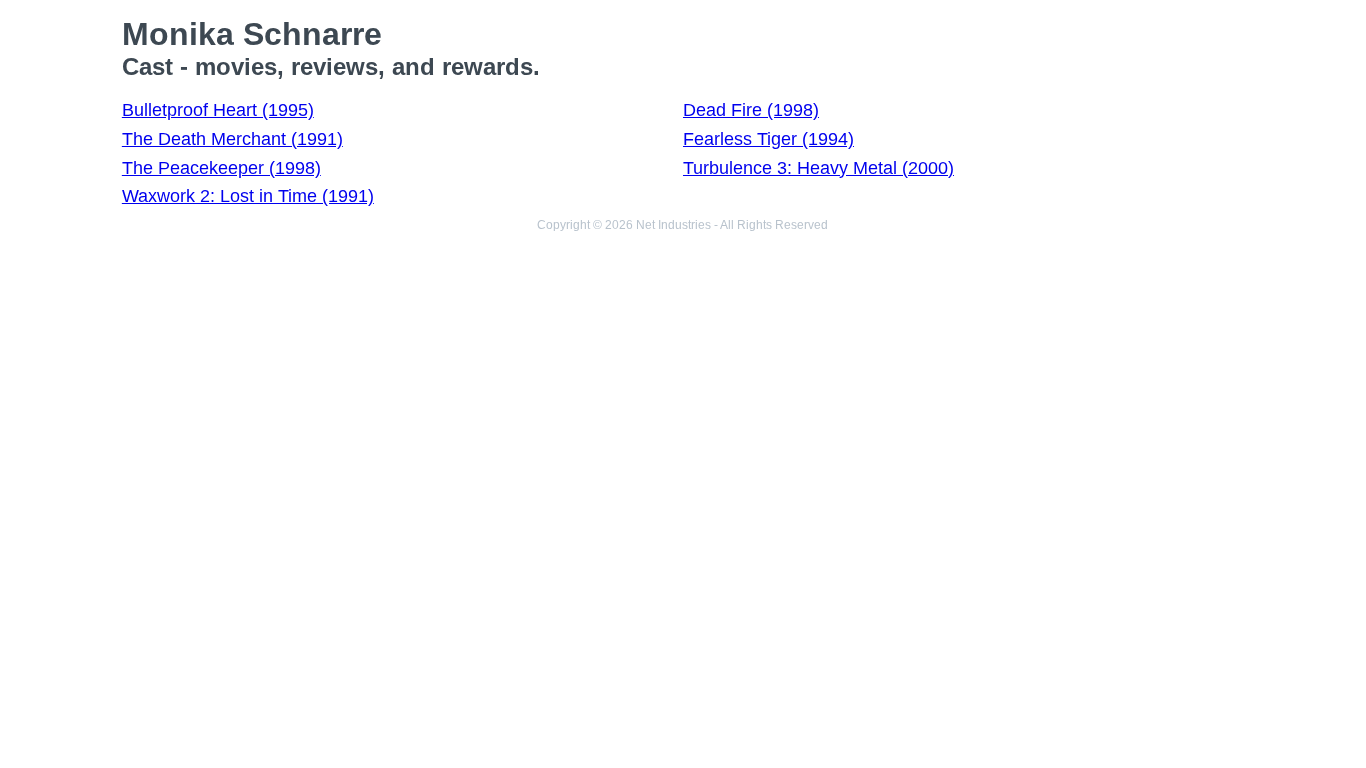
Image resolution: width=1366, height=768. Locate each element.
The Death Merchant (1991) (232, 139)
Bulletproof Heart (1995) (218, 110)
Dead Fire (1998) (751, 110)
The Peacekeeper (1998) (221, 168)
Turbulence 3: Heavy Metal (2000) (818, 168)
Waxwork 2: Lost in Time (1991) (248, 196)
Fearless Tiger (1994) (768, 139)
